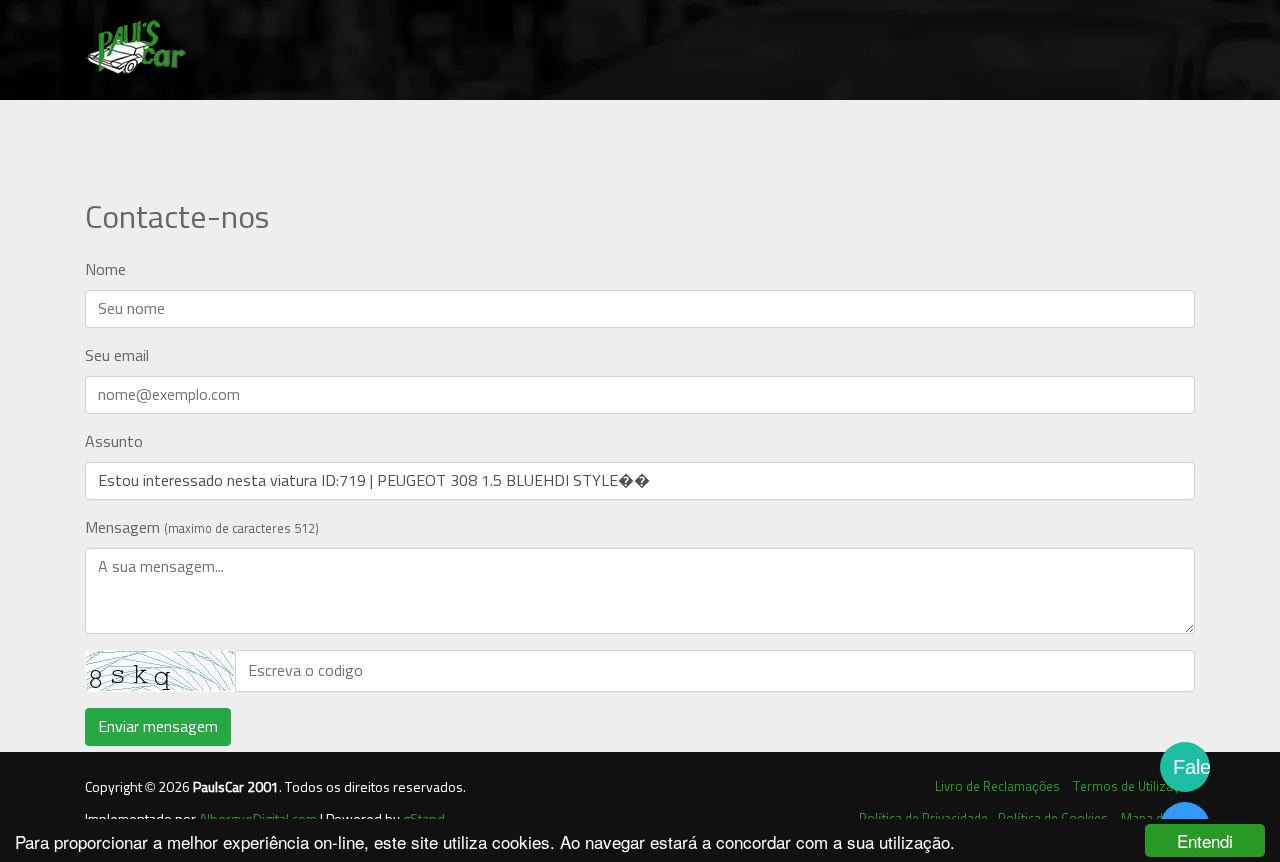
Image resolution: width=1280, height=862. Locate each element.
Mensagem (202, 528)
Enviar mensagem (158, 727)
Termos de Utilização (1134, 787)
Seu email (117, 356)
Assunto (114, 442)
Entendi (1205, 840)
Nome (105, 270)
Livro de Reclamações (997, 787)
